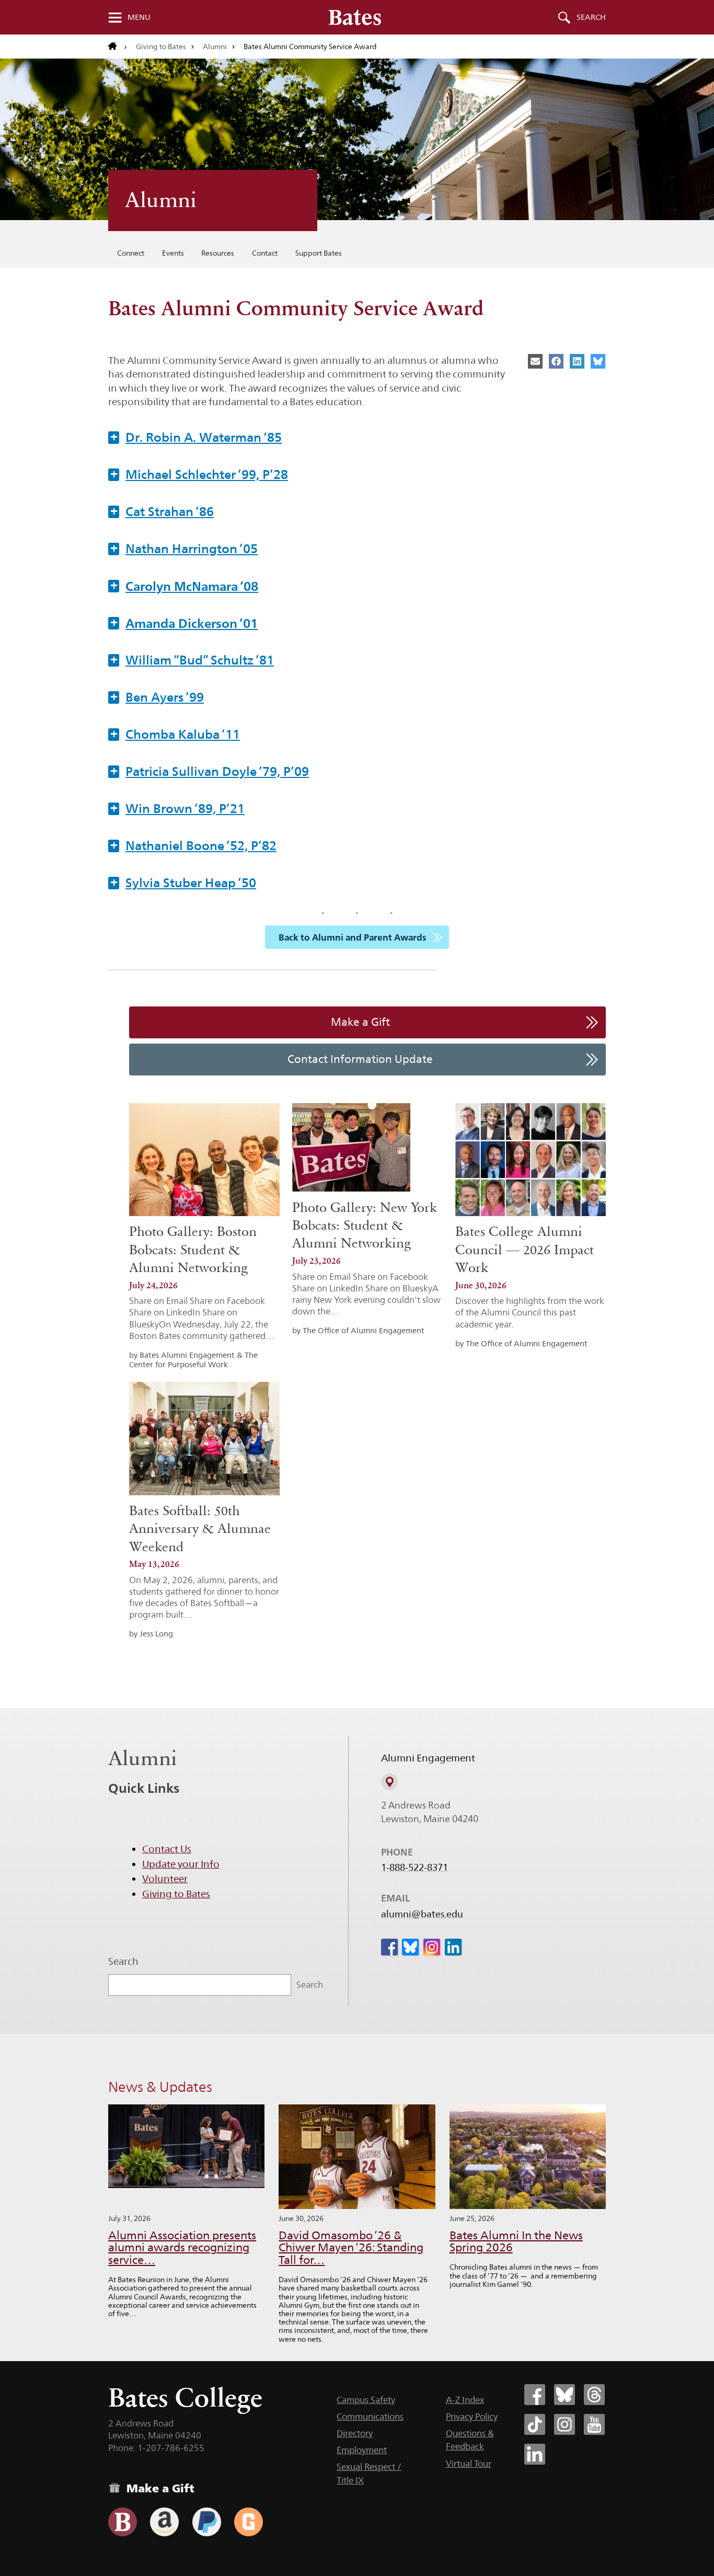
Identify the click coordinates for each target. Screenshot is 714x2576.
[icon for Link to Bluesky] (410, 1947)
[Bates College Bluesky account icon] (565, 2395)
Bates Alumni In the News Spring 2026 (516, 2242)
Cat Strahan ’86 (162, 511)
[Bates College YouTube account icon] (594, 2424)
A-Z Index (465, 2400)
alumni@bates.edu (422, 1914)
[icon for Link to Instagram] (432, 1947)
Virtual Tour (469, 2464)
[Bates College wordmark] (355, 17)
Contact (265, 253)
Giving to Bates (161, 47)
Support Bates (319, 253)
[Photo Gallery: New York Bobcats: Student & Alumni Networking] (351, 1148)
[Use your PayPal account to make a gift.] (207, 2522)
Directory (355, 2433)
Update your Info (181, 1864)
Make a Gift (360, 1022)
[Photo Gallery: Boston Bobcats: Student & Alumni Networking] (204, 1160)
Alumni (215, 47)
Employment (362, 2450)
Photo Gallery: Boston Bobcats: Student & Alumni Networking (193, 1250)
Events (173, 253)
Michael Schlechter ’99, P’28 (199, 474)
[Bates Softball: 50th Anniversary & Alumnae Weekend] (204, 1438)
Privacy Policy (472, 2417)
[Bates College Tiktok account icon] (535, 2424)
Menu (139, 17)
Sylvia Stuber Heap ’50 (183, 883)
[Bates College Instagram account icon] (565, 2424)
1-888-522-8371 (414, 1868)
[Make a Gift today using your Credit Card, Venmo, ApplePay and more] (123, 2522)
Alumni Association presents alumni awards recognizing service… (182, 2248)
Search (591, 17)
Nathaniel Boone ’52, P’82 (193, 845)
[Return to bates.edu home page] (118, 47)
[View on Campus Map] (389, 1782)
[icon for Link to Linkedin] (453, 1947)
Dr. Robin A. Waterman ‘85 (196, 437)
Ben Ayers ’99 (157, 697)
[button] (357, 437)
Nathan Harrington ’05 (184, 548)
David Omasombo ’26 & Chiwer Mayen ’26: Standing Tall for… (351, 2248)
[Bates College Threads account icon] (594, 2395)
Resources (218, 253)
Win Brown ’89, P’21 (177, 808)
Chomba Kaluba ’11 (175, 734)
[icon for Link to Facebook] (389, 1947)
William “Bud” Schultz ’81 (192, 660)
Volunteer (165, 1879)
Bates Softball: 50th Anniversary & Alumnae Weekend (200, 1529)
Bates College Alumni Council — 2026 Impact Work (525, 1250)
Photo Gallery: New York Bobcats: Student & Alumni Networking (365, 1226)
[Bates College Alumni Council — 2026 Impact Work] (531, 1160)
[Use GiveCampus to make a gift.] (249, 2522)
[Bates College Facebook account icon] (535, 2395)
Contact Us (167, 1849)
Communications (370, 2417)
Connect (131, 253)
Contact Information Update (360, 1059)
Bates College (185, 2397)
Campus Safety (366, 2400)
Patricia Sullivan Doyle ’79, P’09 (210, 771)
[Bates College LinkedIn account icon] (535, 2454)
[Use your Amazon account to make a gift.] (164, 2522)
